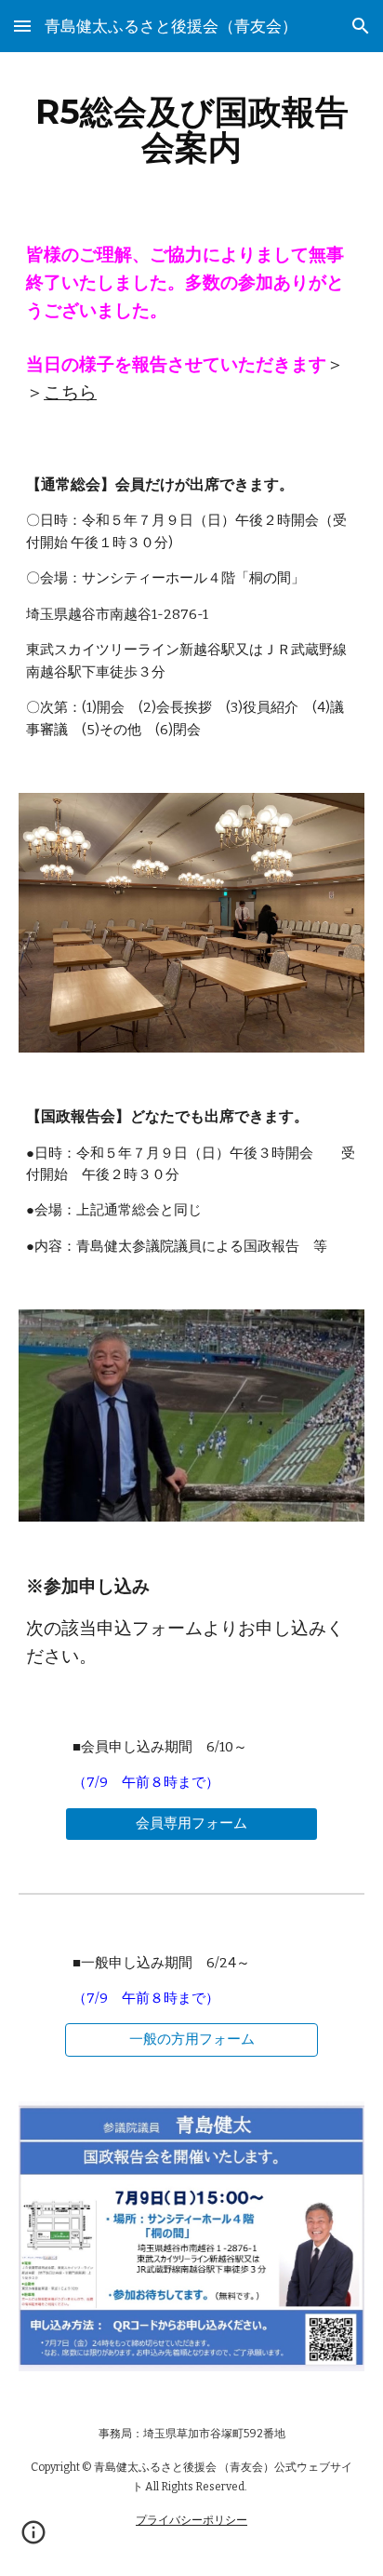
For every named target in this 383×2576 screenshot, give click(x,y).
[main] (191, 129)
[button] (22, 26)
